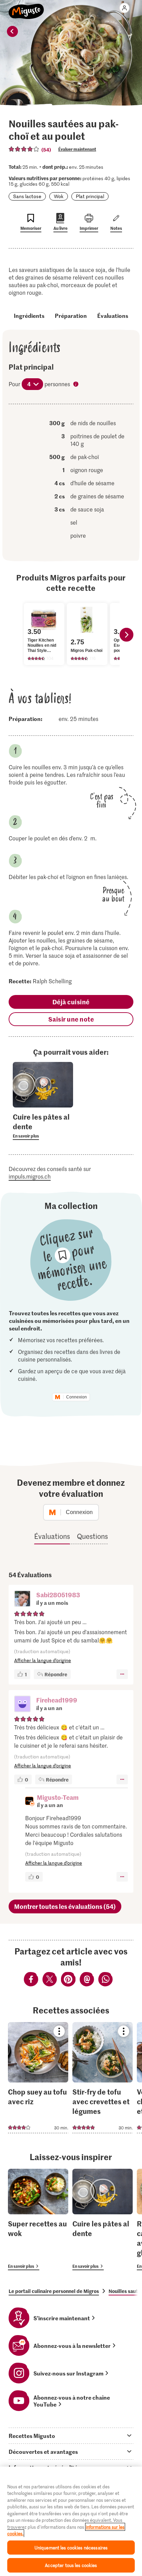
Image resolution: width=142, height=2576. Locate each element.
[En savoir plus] (43, 1126)
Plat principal (90, 196)
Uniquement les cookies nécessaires (71, 2548)
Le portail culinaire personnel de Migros (54, 2291)
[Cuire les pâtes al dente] (103, 2219)
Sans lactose (27, 196)
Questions (92, 1536)
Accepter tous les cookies (71, 2565)
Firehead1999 (57, 1700)
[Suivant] (126, 635)
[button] (22, 1599)
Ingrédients (29, 315)
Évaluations (113, 315)
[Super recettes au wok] (38, 2219)
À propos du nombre (77, 385)
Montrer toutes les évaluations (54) (65, 1906)
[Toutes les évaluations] (24, 149)
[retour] (12, 31)
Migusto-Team (58, 1797)
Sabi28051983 (58, 1595)
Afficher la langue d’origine (43, 1660)
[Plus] (122, 1674)
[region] (71, 2521)
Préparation (71, 315)
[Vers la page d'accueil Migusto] (26, 8)
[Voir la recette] (38, 2078)
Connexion (77, 1397)
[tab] (71, 2436)
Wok (59, 196)
